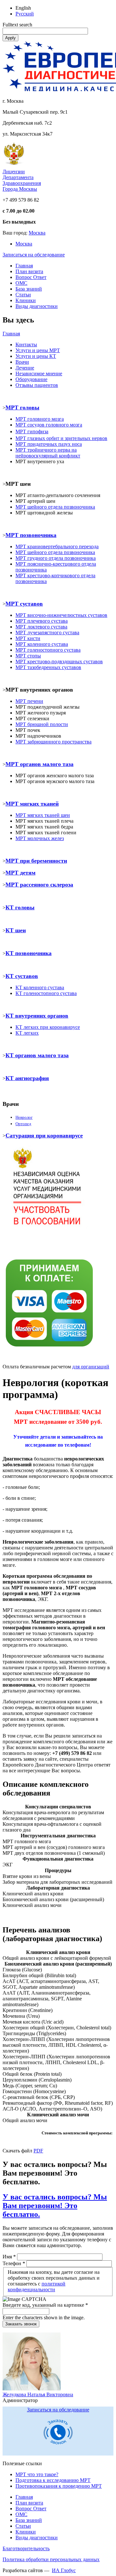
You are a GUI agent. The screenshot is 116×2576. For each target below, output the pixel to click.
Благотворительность (26, 2548)
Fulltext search (17, 25)
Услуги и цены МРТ (38, 350)
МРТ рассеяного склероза (39, 885)
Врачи (22, 362)
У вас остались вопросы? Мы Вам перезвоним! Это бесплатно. (55, 2206)
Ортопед (23, 1124)
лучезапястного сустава (47, 632)
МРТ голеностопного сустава (48, 650)
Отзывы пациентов (37, 385)
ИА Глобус (64, 2570)
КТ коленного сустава (40, 987)
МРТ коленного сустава (42, 644)
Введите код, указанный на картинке (45, 2305)
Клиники (26, 300)
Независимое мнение (39, 373)
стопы (28, 656)
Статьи (23, 295)
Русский (25, 14)
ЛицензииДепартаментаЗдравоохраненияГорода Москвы (22, 180)
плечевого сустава (42, 621)
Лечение (25, 368)
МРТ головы (22, 407)
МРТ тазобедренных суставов (48, 667)
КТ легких (27, 1033)
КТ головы (20, 907)
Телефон (14, 2263)
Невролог (24, 1117)
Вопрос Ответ (31, 277)
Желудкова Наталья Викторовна (38, 2394)
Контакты (26, 345)
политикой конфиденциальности (37, 2287)
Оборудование (31, 379)
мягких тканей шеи (48, 815)
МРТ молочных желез (40, 838)
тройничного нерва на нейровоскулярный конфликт (48, 453)
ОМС (21, 283)
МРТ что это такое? (37, 2474)
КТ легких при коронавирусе (48, 1027)
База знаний (29, 289)
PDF (38, 2151)
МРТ (21, 815)
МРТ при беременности (36, 861)
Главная (24, 266)
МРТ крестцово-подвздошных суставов (59, 661)
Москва (37, 233)
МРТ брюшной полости (42, 724)
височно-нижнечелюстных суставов (61, 615)
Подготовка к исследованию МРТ (53, 2480)
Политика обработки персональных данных (51, 2559)
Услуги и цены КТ (36, 356)
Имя (9, 2257)
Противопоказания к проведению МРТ (59, 2486)
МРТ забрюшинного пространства (53, 742)
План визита (29, 271)
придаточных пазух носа (49, 444)
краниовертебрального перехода (57, 546)
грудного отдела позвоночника (56, 558)
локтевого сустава (41, 627)
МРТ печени (29, 701)
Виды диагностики (37, 306)
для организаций (91, 1367)
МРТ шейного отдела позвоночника (55, 552)
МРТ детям (20, 873)
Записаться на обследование (34, 255)
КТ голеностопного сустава (46, 993)
